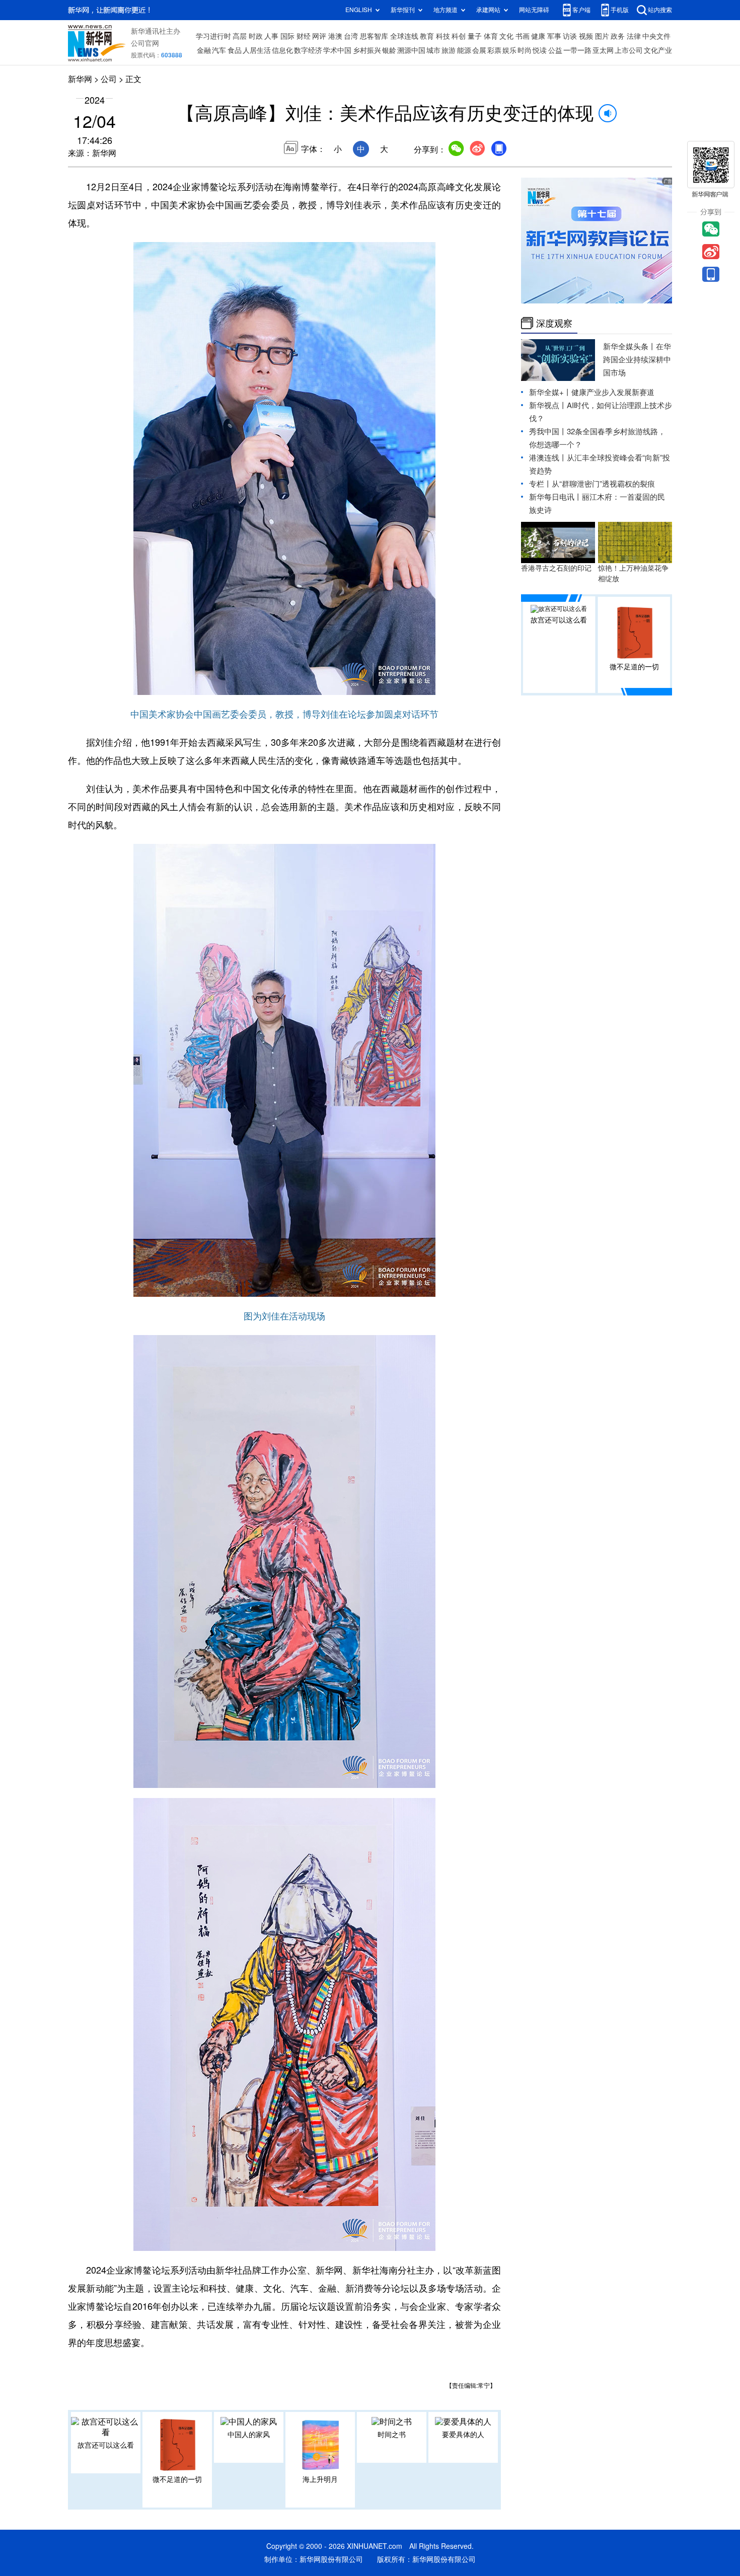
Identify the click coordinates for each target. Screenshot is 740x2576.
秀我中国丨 (548, 432)
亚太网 (603, 50)
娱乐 (509, 50)
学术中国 (337, 50)
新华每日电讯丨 (556, 497)
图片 (602, 36)
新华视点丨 (548, 405)
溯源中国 (411, 50)
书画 (523, 36)
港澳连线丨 (548, 458)
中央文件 (656, 36)
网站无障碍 (534, 10)
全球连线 (404, 36)
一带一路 (577, 50)
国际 (287, 36)
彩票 (494, 50)
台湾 (351, 36)
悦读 (540, 50)
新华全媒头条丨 (630, 346)
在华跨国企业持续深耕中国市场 (637, 360)
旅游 (449, 50)
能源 (464, 50)
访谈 (570, 36)
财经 (304, 36)
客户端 (581, 10)
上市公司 (629, 50)
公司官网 (145, 43)
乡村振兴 (367, 50)
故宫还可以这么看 (106, 2445)
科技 (443, 36)
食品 (235, 50)
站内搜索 (660, 10)
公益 (555, 50)
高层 (240, 36)
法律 (634, 36)
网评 (319, 36)
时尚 (525, 50)
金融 (204, 50)
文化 (506, 36)
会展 (479, 50)
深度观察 (554, 323)
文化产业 (658, 50)
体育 (491, 36)
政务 (618, 36)
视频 (586, 36)
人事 (271, 36)
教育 (427, 36)
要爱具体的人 (463, 2435)
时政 (256, 36)
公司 (109, 79)
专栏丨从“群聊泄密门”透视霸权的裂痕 (592, 484)
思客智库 (374, 36)
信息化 (282, 50)
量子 (475, 36)
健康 (538, 36)
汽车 (219, 50)
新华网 (80, 79)
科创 (459, 36)
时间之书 (392, 2435)
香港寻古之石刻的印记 (556, 568)
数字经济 (308, 50)
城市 (433, 50)
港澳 (335, 36)
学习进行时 (213, 36)
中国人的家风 (249, 2435)
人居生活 (257, 50)
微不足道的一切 (177, 2479)
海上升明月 (320, 2479)
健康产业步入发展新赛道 (613, 392)
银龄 (389, 50)
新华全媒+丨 (550, 392)
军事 (554, 36)
